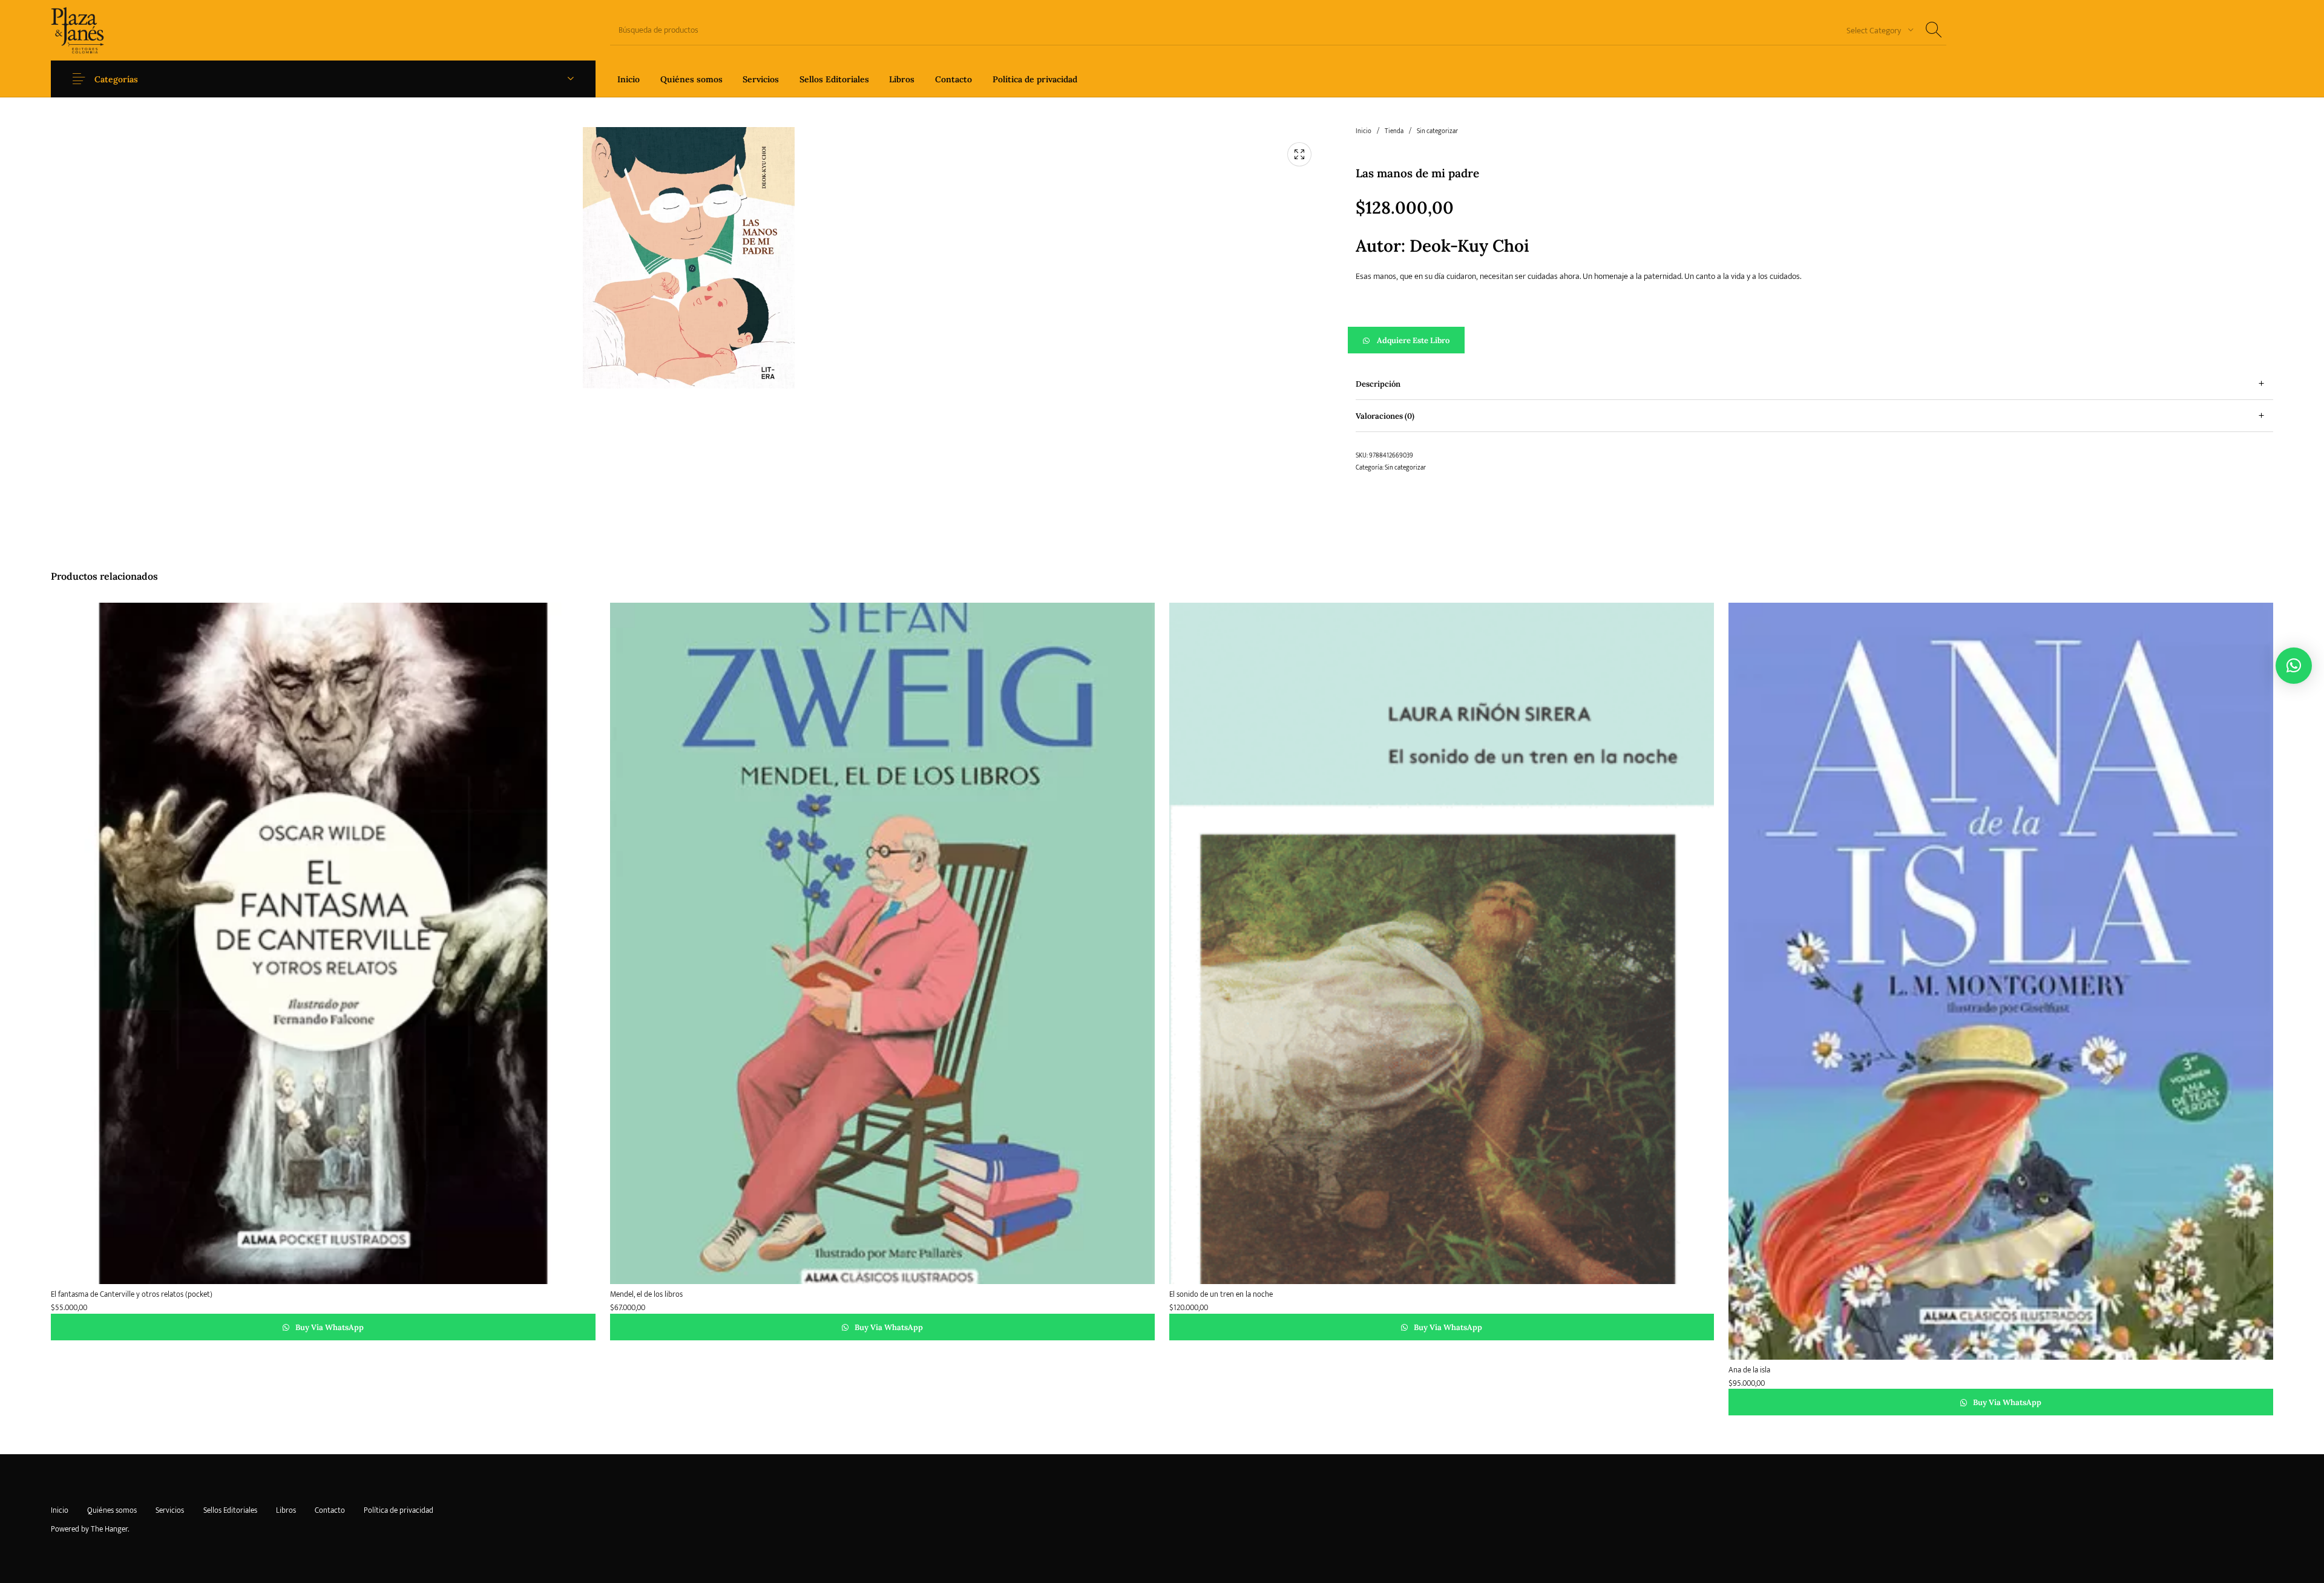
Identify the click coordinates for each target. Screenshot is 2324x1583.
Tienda (1394, 131)
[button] (1814, 340)
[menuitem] (629, 79)
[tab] (1814, 384)
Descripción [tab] (1378, 384)
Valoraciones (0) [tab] (1385, 416)
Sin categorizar (1437, 131)
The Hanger (109, 1529)
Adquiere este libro (1413, 340)
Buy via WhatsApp (329, 1327)
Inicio (1364, 131)
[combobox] (1876, 30)
